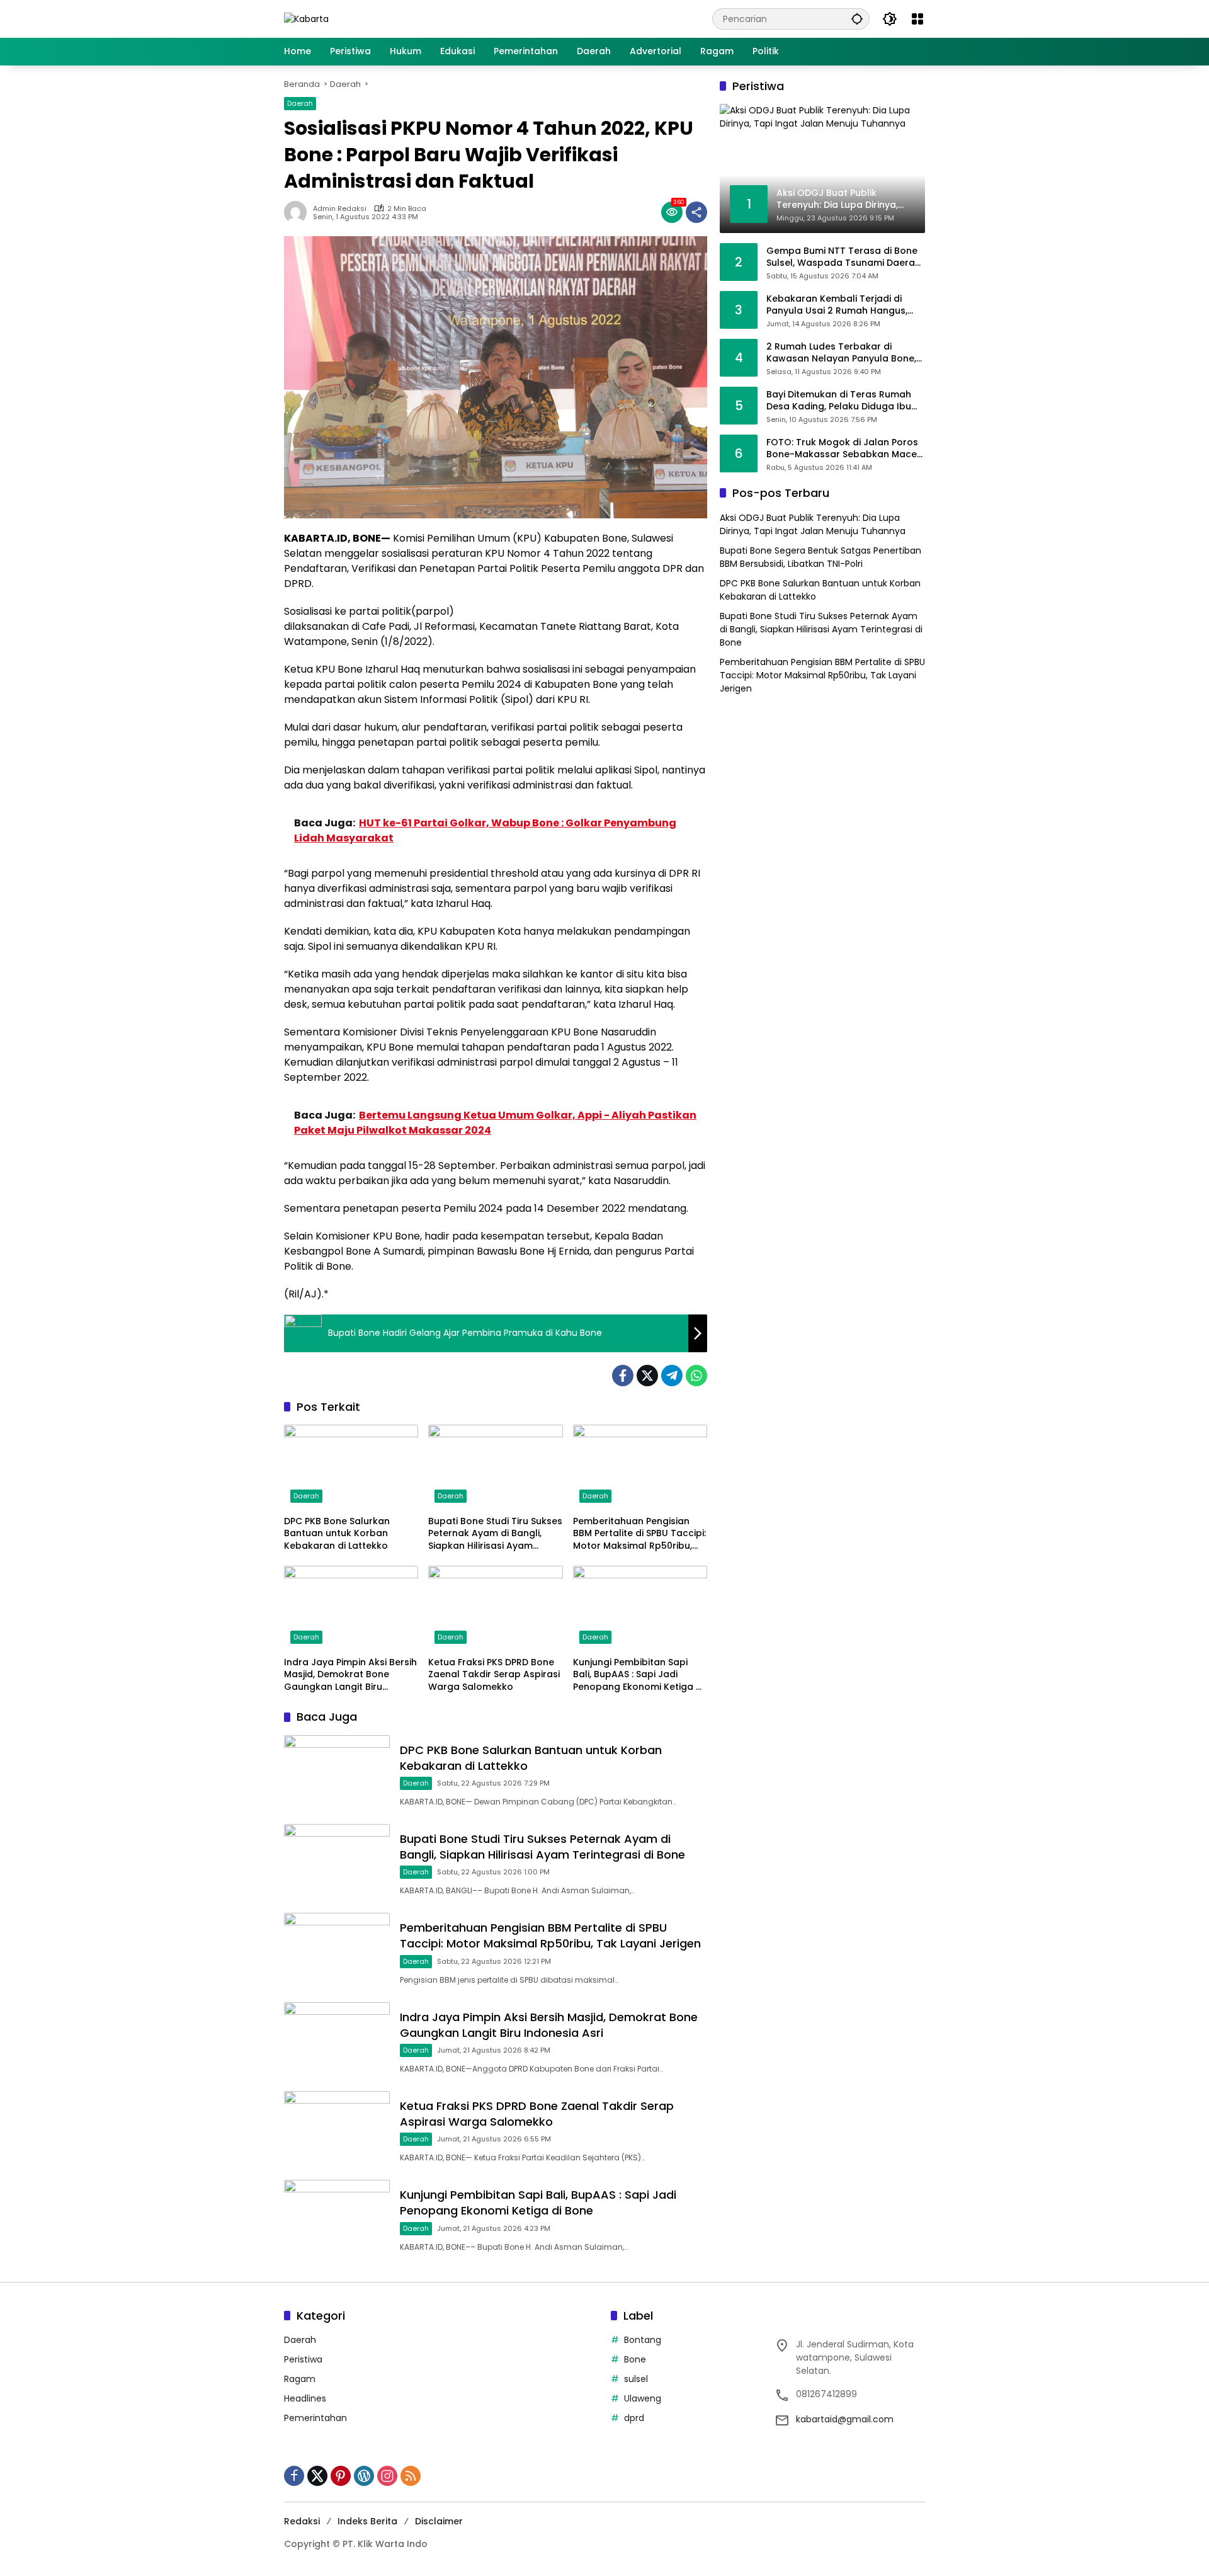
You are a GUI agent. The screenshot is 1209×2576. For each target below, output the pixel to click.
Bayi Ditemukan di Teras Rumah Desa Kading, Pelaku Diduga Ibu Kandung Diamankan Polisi (839, 400)
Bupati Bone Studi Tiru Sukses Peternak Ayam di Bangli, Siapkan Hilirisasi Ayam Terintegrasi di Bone (495, 1534)
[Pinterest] (341, 2476)
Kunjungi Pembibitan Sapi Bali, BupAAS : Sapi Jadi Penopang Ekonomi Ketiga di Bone (639, 1675)
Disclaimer (439, 2521)
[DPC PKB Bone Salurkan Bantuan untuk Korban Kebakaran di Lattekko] (351, 1467)
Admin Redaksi (340, 209)
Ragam (300, 2379)
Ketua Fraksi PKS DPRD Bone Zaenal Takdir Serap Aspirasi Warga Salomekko (494, 1675)
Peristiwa (303, 2359)
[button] (857, 19)
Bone (635, 2359)
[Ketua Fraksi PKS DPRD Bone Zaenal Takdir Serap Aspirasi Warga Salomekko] (495, 1608)
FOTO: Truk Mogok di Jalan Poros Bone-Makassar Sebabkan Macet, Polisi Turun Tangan (844, 448)
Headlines (305, 2398)
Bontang (643, 2340)
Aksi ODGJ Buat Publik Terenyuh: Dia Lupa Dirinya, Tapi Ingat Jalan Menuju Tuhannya (813, 524)
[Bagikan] (696, 212)
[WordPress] (364, 2476)
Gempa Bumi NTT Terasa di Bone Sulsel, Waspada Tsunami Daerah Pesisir (843, 257)
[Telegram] (672, 1376)
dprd (634, 2418)
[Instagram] (387, 2476)
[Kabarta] (306, 18)
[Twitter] (647, 1376)
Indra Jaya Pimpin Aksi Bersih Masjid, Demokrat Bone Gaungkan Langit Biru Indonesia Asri (350, 1675)
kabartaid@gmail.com (845, 2419)
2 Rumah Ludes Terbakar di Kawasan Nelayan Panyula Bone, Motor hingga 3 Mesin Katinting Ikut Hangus (841, 352)
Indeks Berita (367, 2521)
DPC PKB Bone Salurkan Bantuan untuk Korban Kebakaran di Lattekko (337, 1534)
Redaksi (302, 2521)
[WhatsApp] (696, 1376)
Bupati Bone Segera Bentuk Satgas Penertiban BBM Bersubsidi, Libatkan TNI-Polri (820, 556)
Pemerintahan (315, 2418)
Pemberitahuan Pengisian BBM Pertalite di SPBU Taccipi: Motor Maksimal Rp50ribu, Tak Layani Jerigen (639, 1534)
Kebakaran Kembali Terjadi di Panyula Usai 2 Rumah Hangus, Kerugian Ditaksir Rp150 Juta (837, 305)
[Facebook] (623, 1376)
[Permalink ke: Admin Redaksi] (298, 212)
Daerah (300, 103)
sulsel (636, 2379)
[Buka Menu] (917, 19)
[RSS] (411, 2476)
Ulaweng (643, 2398)
